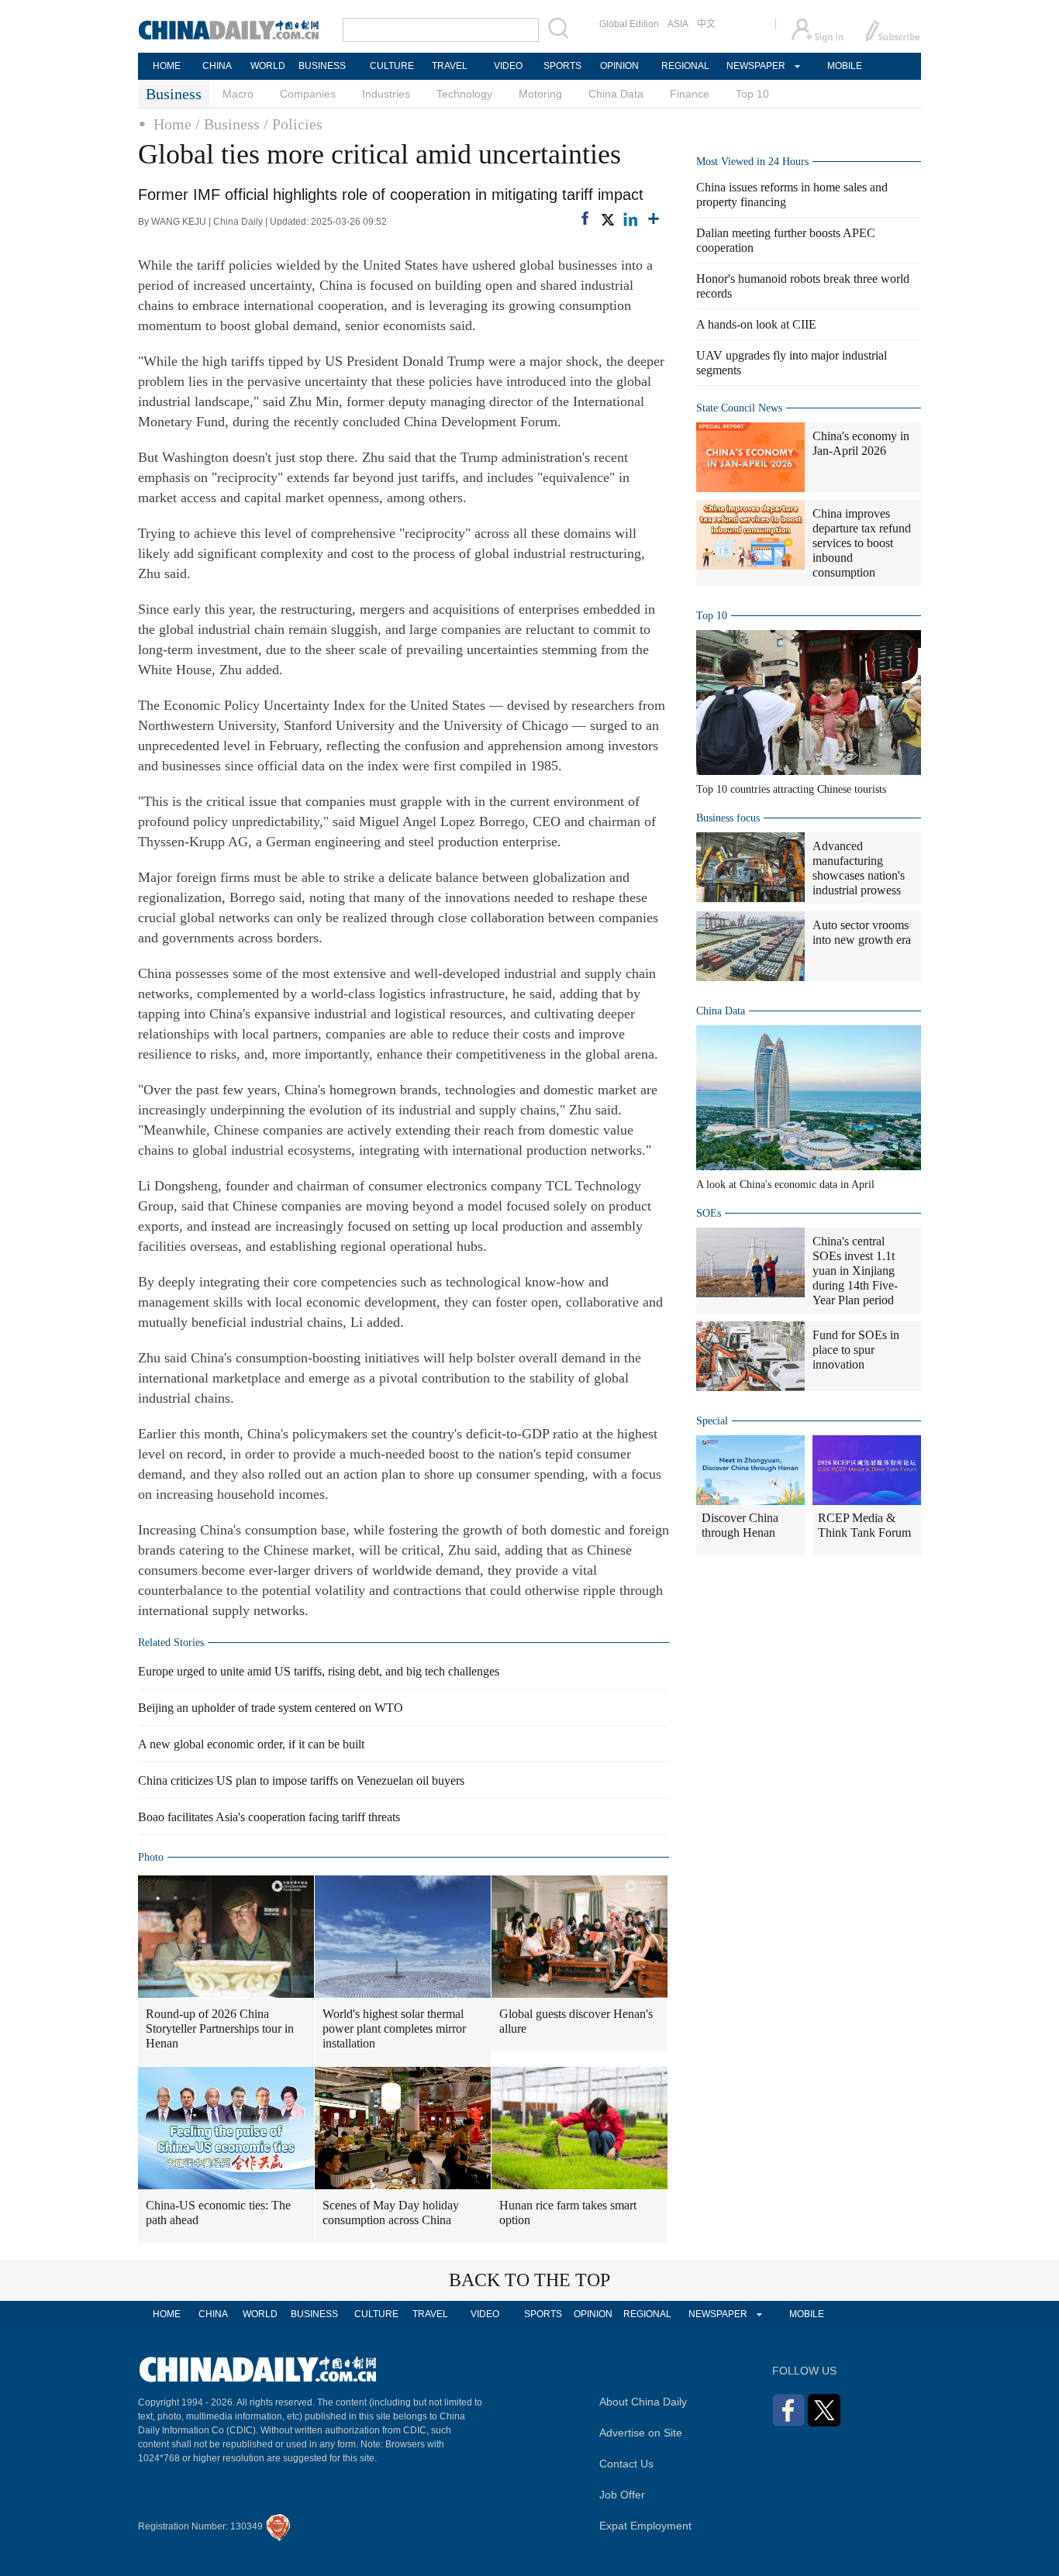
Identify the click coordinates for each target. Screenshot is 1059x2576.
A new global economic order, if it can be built (251, 1744)
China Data (616, 94)
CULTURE (392, 66)
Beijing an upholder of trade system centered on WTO (271, 1708)
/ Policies (293, 124)
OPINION (619, 66)
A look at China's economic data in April (785, 1185)
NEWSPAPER (755, 66)
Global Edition (629, 24)
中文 (706, 24)
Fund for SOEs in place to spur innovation (856, 1350)
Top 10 (752, 94)
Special (712, 1421)
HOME (167, 66)
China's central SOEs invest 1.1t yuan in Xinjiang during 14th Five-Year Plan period (855, 1271)
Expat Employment (645, 2526)
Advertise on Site (641, 2433)
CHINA (217, 66)
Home (172, 124)
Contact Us (626, 2464)
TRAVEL (450, 66)
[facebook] (585, 218)
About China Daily (643, 2402)
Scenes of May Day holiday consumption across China (391, 2213)
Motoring (540, 94)
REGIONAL (685, 66)
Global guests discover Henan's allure (576, 2021)
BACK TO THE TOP (529, 2280)
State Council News (739, 408)
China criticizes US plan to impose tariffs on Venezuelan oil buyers (301, 1780)
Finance (690, 94)
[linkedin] (630, 219)
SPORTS (562, 66)
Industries (386, 94)
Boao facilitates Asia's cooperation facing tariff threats (269, 1817)
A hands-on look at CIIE (756, 324)
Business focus (728, 818)
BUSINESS (322, 66)
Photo (151, 1857)
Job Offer (622, 2495)
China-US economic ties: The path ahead (218, 2213)
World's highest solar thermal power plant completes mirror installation (394, 2028)
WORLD (268, 66)
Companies (308, 94)
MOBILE (845, 66)
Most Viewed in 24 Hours (752, 162)
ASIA (678, 24)
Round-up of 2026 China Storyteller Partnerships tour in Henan (220, 2028)
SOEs (709, 1213)
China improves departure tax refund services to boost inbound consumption (862, 543)
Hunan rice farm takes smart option (568, 2213)
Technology (464, 94)
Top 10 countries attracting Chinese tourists (791, 789)
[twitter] (607, 219)
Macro (238, 94)
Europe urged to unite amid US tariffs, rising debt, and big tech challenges (319, 1671)
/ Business (228, 124)
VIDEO (508, 66)
